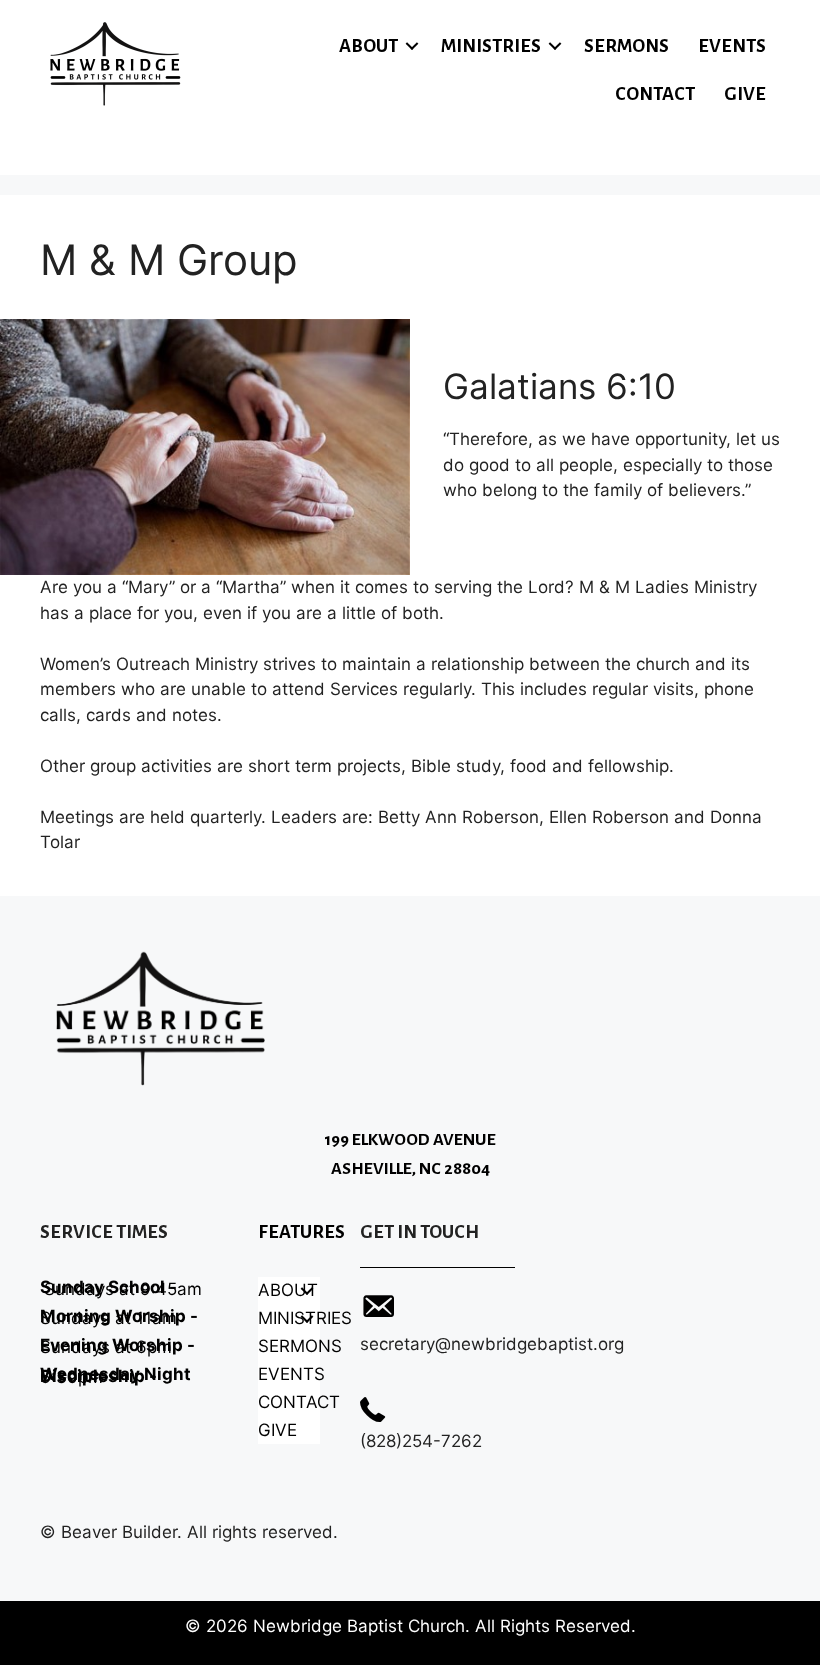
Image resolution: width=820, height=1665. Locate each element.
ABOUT (368, 46)
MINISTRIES (491, 46)
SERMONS (626, 46)
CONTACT (655, 94)
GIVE (745, 94)
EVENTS (732, 46)
